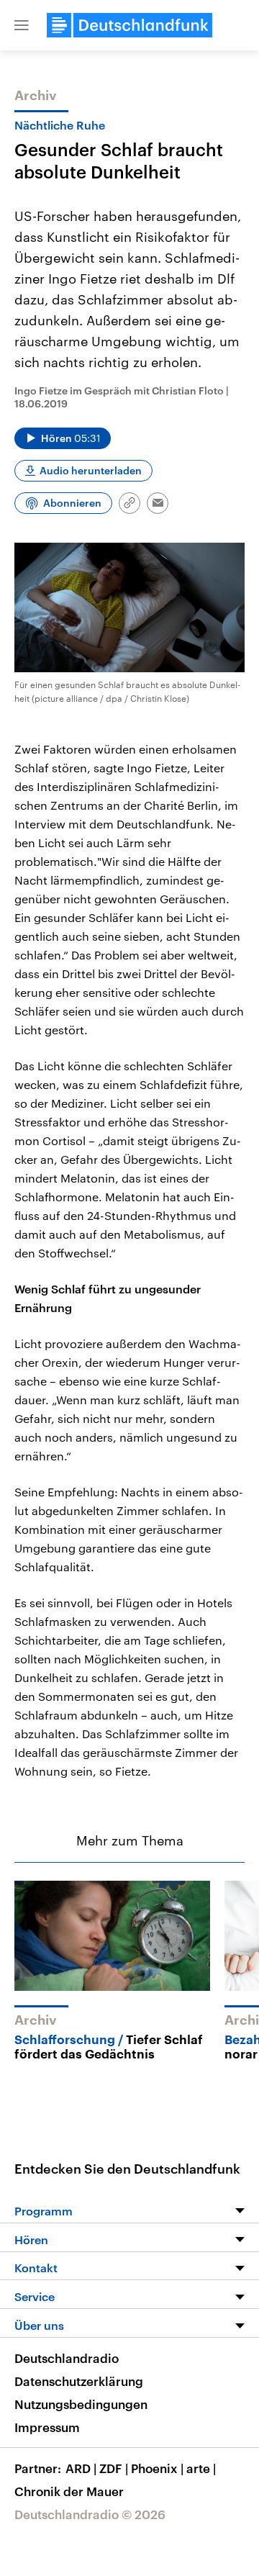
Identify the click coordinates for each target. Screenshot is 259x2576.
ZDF (114, 2468)
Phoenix (157, 2468)
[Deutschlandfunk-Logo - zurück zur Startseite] (129, 25)
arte (201, 2468)
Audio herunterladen (91, 470)
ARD (81, 2468)
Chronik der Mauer (69, 2491)
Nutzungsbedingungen (81, 2404)
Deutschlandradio (67, 2358)
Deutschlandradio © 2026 (90, 2514)
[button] (22, 25)
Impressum (47, 2427)
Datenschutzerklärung (79, 2381)
